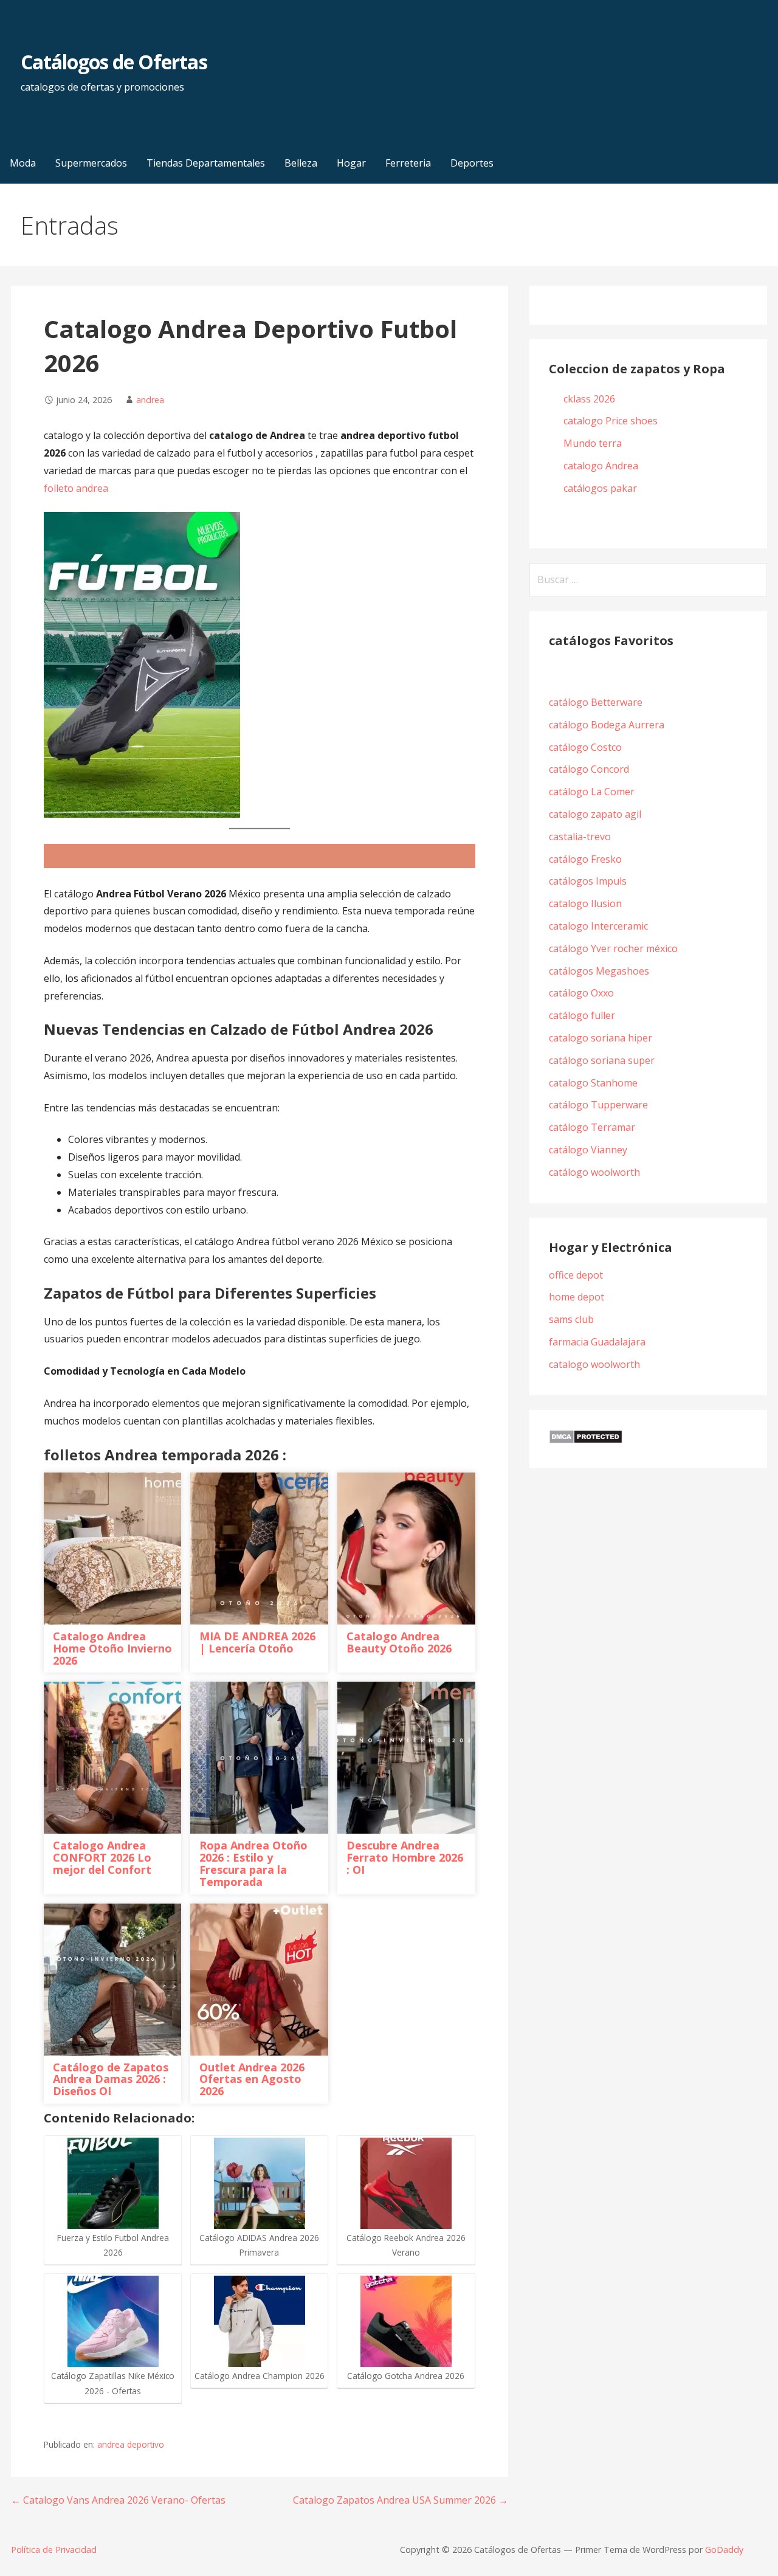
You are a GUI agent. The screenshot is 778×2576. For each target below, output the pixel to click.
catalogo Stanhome (593, 1083)
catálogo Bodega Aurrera (607, 725)
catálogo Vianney (588, 1150)
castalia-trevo (580, 837)
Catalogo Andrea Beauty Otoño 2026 (399, 1642)
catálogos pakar (600, 488)
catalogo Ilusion (585, 903)
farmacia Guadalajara (597, 1342)
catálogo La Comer (594, 792)
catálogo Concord (589, 769)
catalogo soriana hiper (601, 1038)
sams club (571, 1319)
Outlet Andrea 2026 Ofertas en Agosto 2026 (252, 2079)
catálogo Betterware (596, 702)
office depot (576, 1275)
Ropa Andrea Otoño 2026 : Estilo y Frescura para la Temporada (253, 1863)
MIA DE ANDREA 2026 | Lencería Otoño (257, 1642)
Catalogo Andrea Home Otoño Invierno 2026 (112, 1648)
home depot (577, 1297)
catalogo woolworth (594, 1364)
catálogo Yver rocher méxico (613, 948)
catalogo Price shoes (612, 421)
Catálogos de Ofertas (114, 62)
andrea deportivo (131, 2444)
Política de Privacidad (54, 2550)
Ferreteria (408, 163)
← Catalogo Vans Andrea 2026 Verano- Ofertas (118, 2500)
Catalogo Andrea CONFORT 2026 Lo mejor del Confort (102, 1857)
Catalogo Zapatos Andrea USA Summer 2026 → (401, 2500)
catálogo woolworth (597, 1172)
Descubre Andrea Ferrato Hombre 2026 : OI (405, 1857)
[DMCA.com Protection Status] (586, 1440)
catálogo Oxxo (581, 993)
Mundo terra (593, 443)
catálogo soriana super (602, 1060)
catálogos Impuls (588, 881)
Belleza (301, 163)
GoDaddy (724, 2550)
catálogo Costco (585, 747)
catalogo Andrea (602, 466)
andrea (150, 400)
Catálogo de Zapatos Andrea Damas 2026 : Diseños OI (111, 2079)
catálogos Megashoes (599, 971)
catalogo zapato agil (595, 814)
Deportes (472, 163)
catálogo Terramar (593, 1127)
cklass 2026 (589, 399)
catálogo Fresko (585, 859)
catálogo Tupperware (598, 1105)
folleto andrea (76, 488)
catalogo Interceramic (598, 926)
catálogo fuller (582, 1015)
